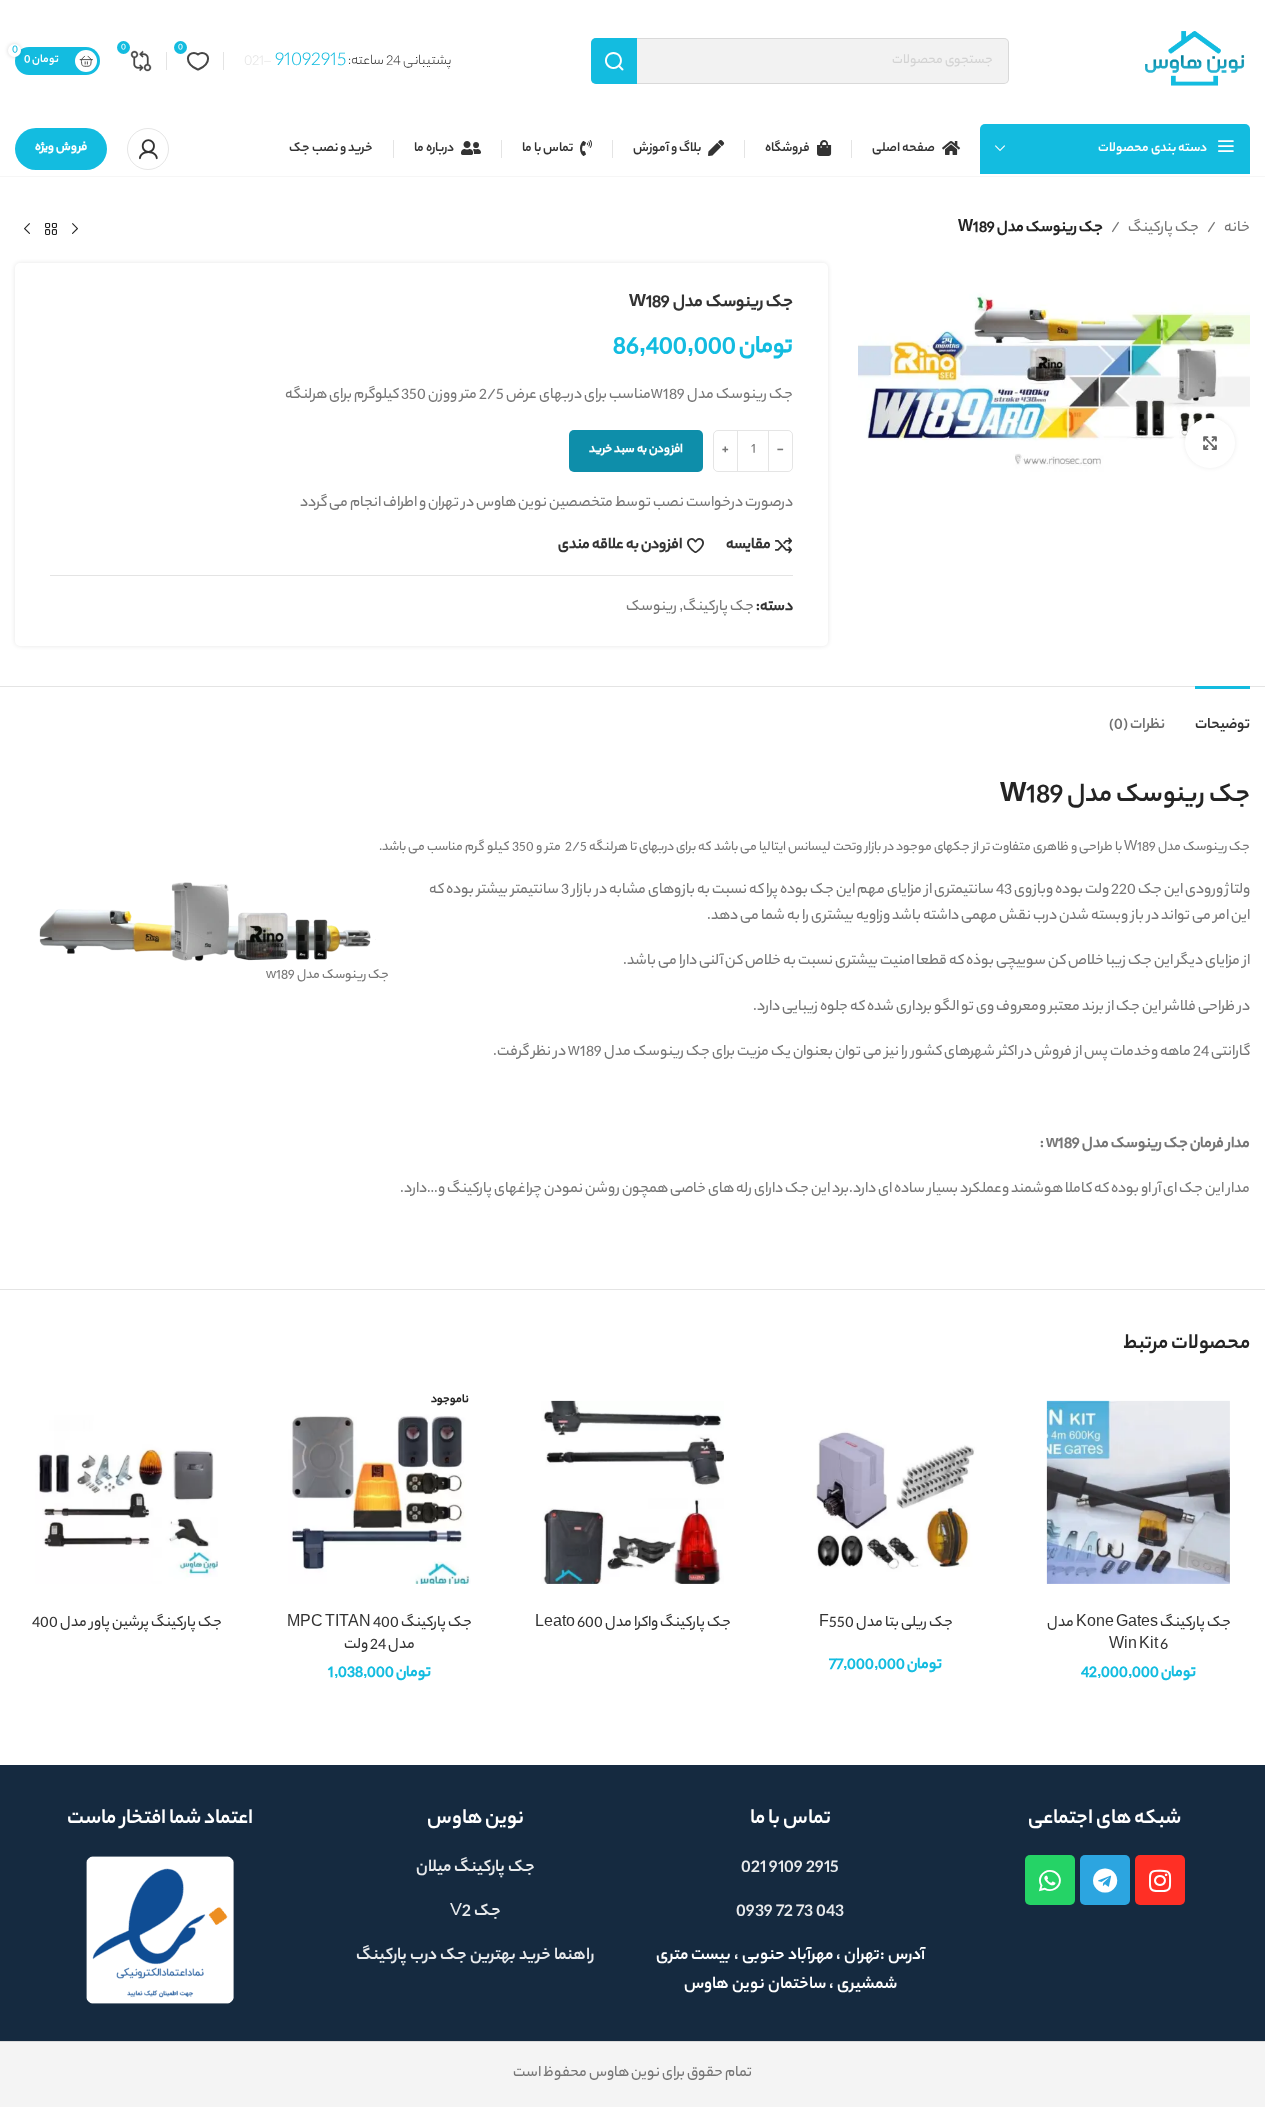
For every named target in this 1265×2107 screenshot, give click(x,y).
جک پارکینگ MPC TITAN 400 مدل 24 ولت (379, 1635)
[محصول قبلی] (75, 230)
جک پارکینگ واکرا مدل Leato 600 (633, 1624)
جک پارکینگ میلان (475, 1868)
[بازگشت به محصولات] (51, 230)
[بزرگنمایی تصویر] (1210, 443)
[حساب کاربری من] (148, 149)
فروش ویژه (61, 148)
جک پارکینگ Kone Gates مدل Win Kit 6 (1139, 1635)
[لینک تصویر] (160, 1931)
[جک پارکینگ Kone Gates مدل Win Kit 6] (1138, 1492)
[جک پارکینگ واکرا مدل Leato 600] (632, 1492)
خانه (1237, 229)
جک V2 (475, 1912)
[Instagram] (1160, 1880)
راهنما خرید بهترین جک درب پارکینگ (475, 1956)
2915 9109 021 (790, 1868)
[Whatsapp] (1050, 1880)
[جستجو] (614, 61)
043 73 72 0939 (790, 1912)
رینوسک (651, 608)
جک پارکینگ (1163, 229)
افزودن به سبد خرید (636, 450)
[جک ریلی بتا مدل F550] (885, 1492)
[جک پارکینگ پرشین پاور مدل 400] (126, 1492)
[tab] (1222, 716)
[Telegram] (1105, 1880)
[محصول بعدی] (27, 230)
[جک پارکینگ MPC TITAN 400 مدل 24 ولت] (379, 1492)
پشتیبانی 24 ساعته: (347, 61)
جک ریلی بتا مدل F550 (886, 1624)
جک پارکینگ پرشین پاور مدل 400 (127, 1624)
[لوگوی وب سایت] (1194, 61)
